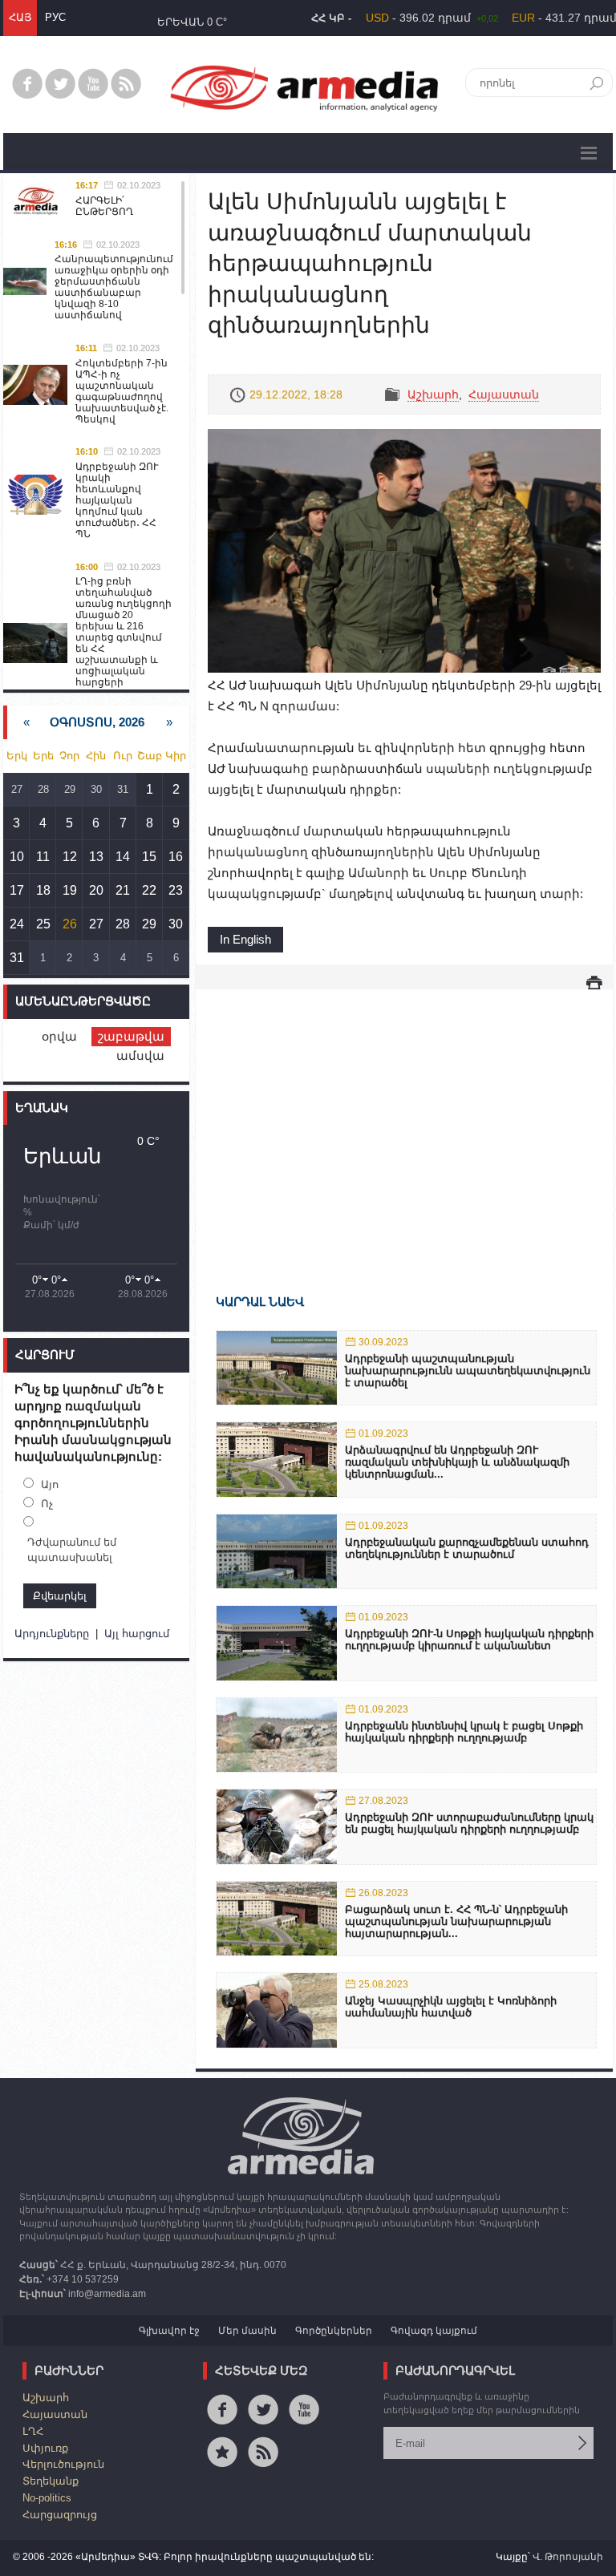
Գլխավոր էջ (169, 2331)
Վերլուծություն (63, 2464)
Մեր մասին (247, 2331)
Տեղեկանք (51, 2481)
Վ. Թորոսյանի (568, 2557)
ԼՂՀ (33, 2431)
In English (245, 939)
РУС (55, 17)
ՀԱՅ (20, 17)
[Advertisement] (404, 1118)
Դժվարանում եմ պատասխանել (72, 1550)
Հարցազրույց (60, 2515)
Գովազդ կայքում (434, 2331)
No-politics (47, 2498)
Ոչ (47, 1504)
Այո (50, 1484)
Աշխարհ (433, 394)
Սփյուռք (45, 2448)
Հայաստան (504, 394)
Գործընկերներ (334, 2331)
